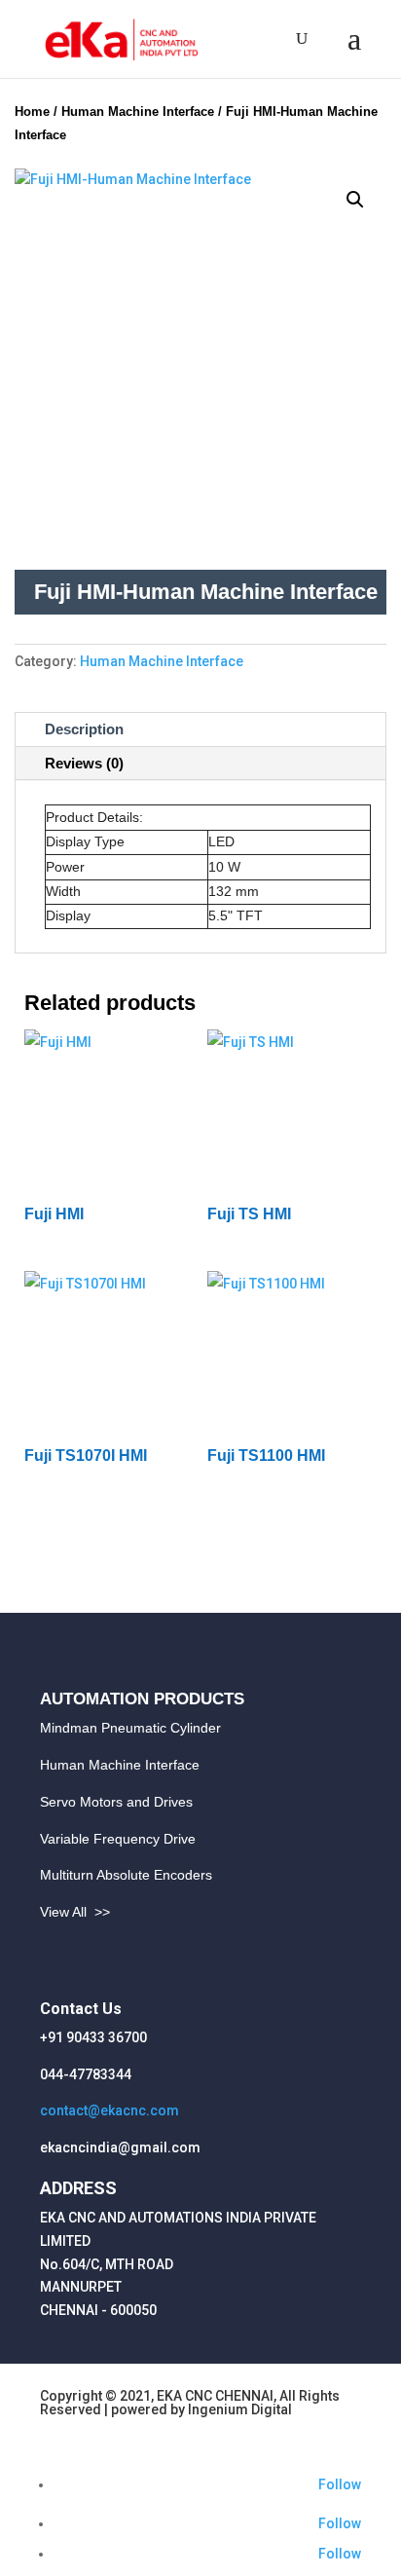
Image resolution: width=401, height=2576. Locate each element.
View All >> (75, 1912)
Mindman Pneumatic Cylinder (130, 1728)
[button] (355, 200)
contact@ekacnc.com (109, 2110)
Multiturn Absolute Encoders (126, 1875)
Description (84, 729)
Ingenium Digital (240, 2409)
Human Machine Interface (138, 112)
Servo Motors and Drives (116, 1802)
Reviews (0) (84, 763)
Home (32, 112)
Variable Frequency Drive (118, 1839)
